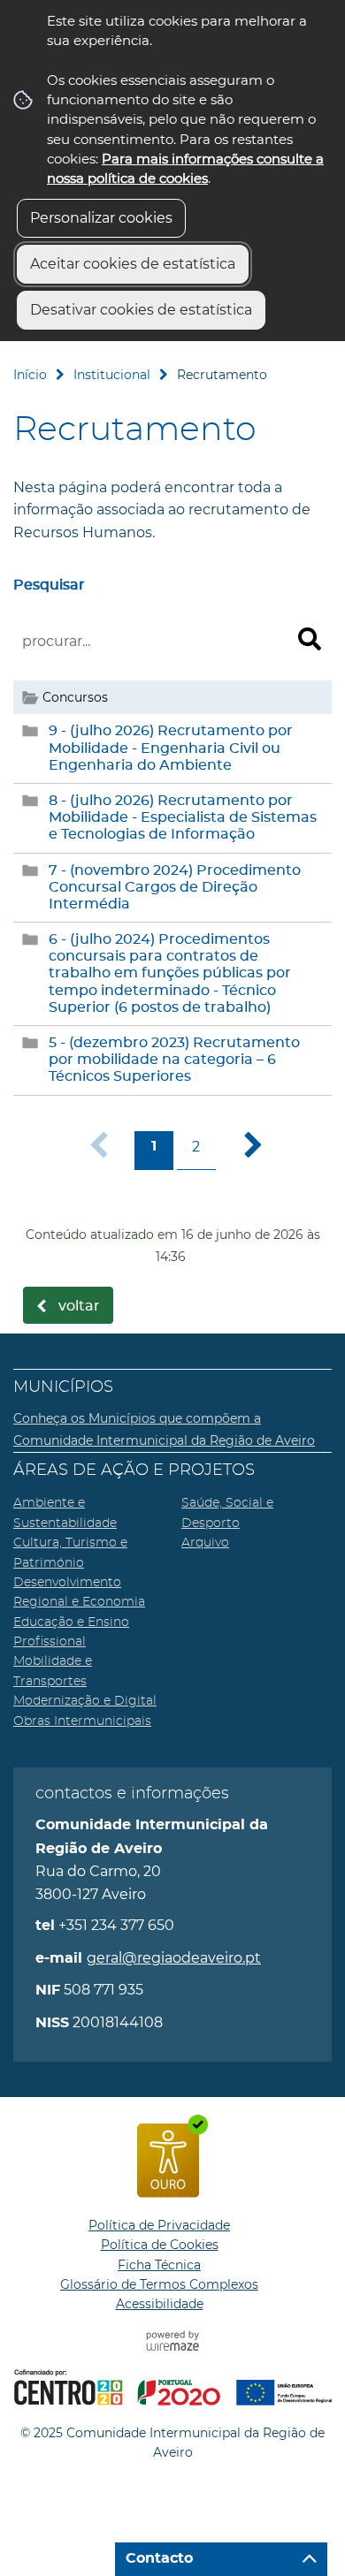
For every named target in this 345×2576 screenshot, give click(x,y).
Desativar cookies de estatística (141, 310)
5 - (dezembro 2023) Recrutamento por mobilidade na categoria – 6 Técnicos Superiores (174, 1060)
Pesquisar (49, 585)
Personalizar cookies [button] (101, 218)
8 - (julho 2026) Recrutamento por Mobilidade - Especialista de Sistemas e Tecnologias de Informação (183, 817)
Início (30, 375)
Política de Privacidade (159, 2225)
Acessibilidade (160, 2304)
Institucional (112, 375)
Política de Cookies (160, 2245)
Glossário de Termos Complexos (159, 2284)
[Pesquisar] (310, 639)
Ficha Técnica (159, 2265)
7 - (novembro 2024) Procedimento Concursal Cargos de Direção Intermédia (175, 887)
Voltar (79, 1306)
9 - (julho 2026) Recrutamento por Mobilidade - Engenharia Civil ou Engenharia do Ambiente (171, 748)
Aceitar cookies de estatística (133, 264)
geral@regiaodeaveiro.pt (174, 1958)
